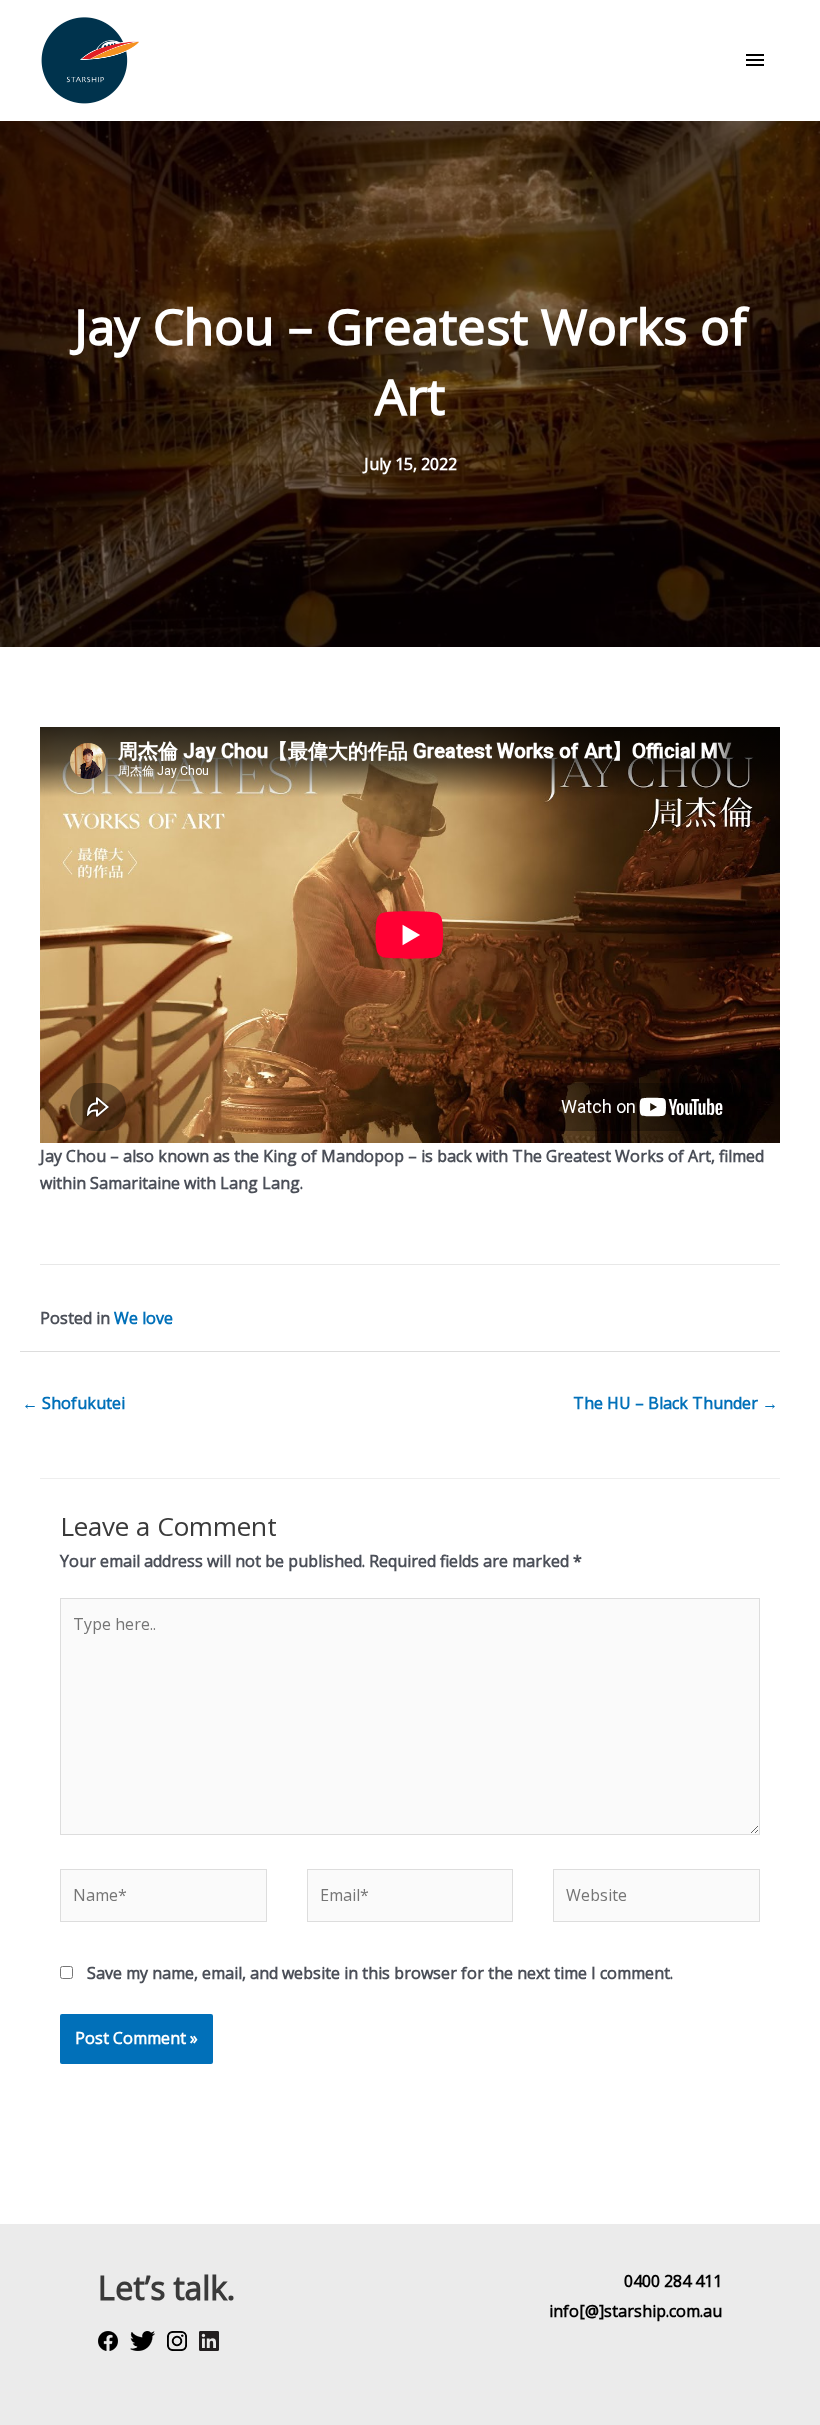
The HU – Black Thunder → (675, 1403)
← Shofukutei (73, 1403)
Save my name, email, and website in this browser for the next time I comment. (380, 1973)
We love (143, 1318)
